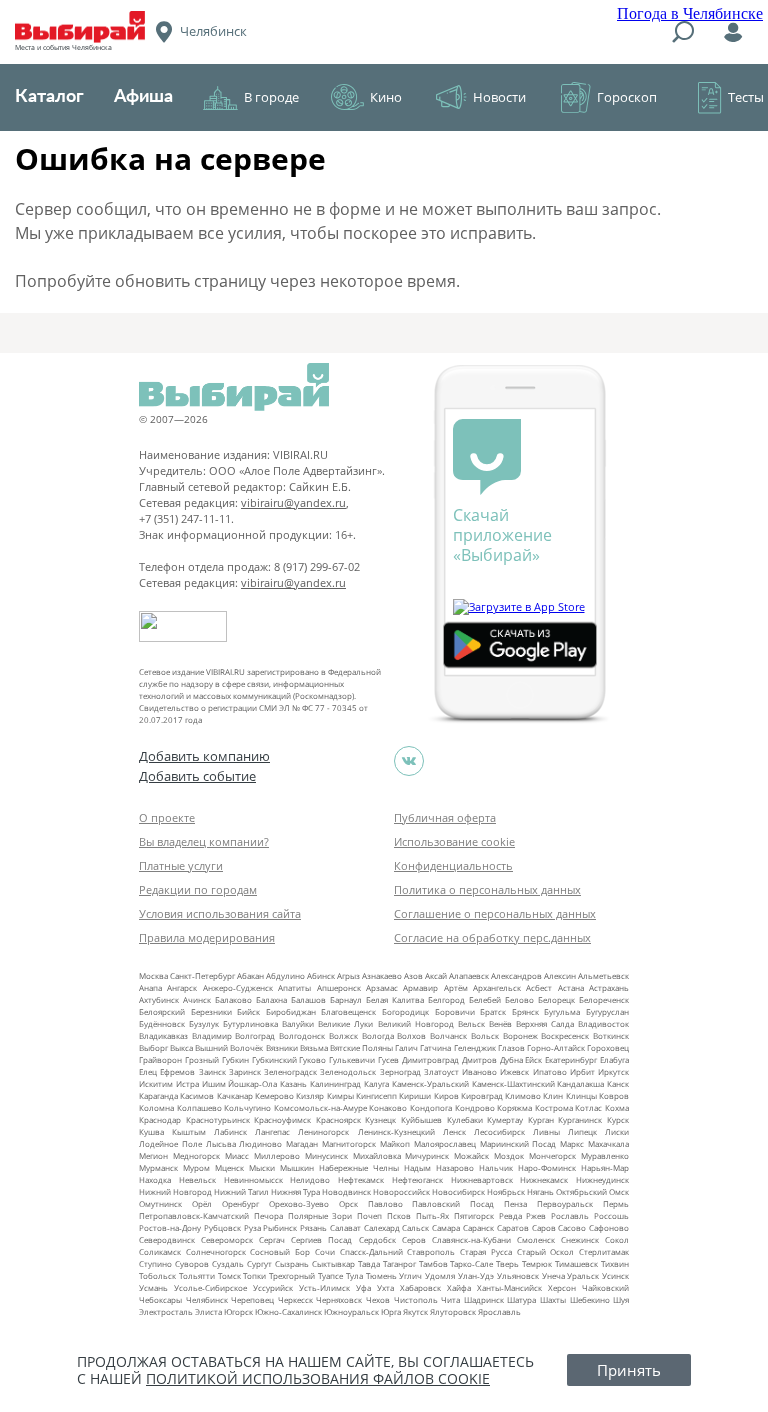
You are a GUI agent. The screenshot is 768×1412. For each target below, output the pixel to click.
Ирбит (582, 1071)
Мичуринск (427, 1155)
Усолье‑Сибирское (210, 1287)
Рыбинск (280, 1227)
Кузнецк (380, 1119)
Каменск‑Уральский (430, 1083)
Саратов (513, 1227)
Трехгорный (292, 1275)
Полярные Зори (320, 1215)
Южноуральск (351, 1311)
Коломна (156, 1107)
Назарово (455, 1167)
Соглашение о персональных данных (495, 913)
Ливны (546, 1131)
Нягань (540, 1191)
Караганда (158, 1095)
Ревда (510, 1215)
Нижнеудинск (602, 1179)
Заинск (212, 1071)
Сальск (415, 1227)
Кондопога (431, 1107)
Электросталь (166, 1311)
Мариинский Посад (518, 1143)
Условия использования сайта (220, 913)
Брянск (525, 1011)
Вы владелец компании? (204, 841)
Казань (293, 1083)
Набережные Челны (359, 1167)
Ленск (454, 1131)
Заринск (245, 1071)
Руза (252, 1227)
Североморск (227, 1239)
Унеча (553, 1275)
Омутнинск (160, 1203)
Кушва (151, 1131)
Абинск (321, 975)
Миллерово (277, 1155)
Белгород (446, 999)
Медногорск (196, 1155)
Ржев (536, 1215)
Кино (386, 97)
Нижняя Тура (295, 1191)
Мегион (153, 1155)
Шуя (621, 1299)
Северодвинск (167, 1239)
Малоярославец (445, 1143)
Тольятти (197, 1275)
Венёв (500, 1023)
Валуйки (298, 1023)
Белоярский (162, 1011)
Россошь (611, 1215)
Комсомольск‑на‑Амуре (320, 1107)
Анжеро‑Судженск (238, 987)
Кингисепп (376, 1095)
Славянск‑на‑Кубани (471, 1239)
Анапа (150, 987)
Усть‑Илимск (324, 1287)
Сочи (325, 1251)
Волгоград (255, 1035)
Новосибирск (458, 1191)
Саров (544, 1227)
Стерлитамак (604, 1251)
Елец (148, 1071)
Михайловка (377, 1155)
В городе (271, 97)
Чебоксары (160, 1299)
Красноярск (338, 1119)
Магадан (302, 1143)
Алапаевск (469, 975)
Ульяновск (518, 1275)
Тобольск (157, 1275)
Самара (446, 1227)
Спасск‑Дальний (371, 1251)
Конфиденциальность (453, 865)
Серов (414, 1239)
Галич (406, 1047)
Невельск (197, 1179)
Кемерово (274, 1095)
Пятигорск (474, 1215)
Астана (571, 987)
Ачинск (197, 999)
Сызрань (292, 1263)
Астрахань (609, 987)
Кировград (482, 1095)
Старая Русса (486, 1251)
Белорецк (556, 999)
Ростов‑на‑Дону (170, 1227)
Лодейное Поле (170, 1143)
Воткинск (611, 1035)
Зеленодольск (348, 1071)
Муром (196, 1167)
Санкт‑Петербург (202, 975)
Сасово (572, 1227)
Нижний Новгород (175, 1191)
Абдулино (285, 975)
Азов (413, 975)
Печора (268, 1215)
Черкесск (295, 1299)
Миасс (237, 1155)
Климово (523, 1095)
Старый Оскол (546, 1251)
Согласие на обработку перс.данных (492, 937)
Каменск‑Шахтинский (513, 1083)
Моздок (509, 1155)
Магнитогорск (349, 1143)
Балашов (308, 999)
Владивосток (603, 1023)
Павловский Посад (453, 1203)
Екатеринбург (571, 1059)
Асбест (539, 987)
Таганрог (399, 1263)
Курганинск (580, 1119)
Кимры (340, 1095)
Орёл (202, 1203)
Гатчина (435, 1047)
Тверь (507, 1263)
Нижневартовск (482, 1179)
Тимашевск (576, 1263)
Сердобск (377, 1239)
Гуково (312, 1059)
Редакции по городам (198, 889)
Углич (410, 1275)
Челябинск (207, 1299)
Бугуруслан (607, 1011)
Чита (450, 1299)
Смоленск (536, 1239)
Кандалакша (580, 1083)
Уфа (363, 1287)
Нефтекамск (361, 1179)
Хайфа (459, 1287)
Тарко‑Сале (471, 1263)
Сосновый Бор (280, 1251)
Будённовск (162, 1023)
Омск (619, 1191)
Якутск (415, 1311)
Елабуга (614, 1059)
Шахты (553, 1299)
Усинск (615, 1275)
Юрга (391, 1311)
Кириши (415, 1095)
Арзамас (382, 987)
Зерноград (400, 1071)
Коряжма (514, 1107)
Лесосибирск (499, 1131)
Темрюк (537, 1263)
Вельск (471, 1023)
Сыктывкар (333, 1263)
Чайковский (605, 1287)
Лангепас (272, 1131)
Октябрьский (581, 1191)
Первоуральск (565, 1203)
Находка (155, 1179)
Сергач (272, 1239)
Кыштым (189, 1131)
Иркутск (613, 1071)
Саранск (478, 1227)
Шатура (521, 1299)
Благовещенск (348, 1011)
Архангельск (497, 987)
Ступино (155, 1263)
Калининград (335, 1083)
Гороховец (608, 1047)
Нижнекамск (544, 1179)
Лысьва (221, 1143)
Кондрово (475, 1107)
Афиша (143, 97)
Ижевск (514, 1071)
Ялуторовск (453, 1311)
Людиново (260, 1143)
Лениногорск (323, 1131)
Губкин (235, 1059)
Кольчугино (247, 1107)
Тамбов (433, 1263)
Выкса (181, 1047)
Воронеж (520, 1035)
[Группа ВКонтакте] (409, 761)
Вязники (282, 1047)
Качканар (235, 1095)
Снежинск (580, 1239)
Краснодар (160, 1119)
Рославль (570, 1215)
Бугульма (562, 1011)
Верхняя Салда (545, 1023)
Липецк (582, 1131)
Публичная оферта (445, 817)
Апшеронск (339, 987)
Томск (229, 1275)
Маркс (572, 1143)
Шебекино (590, 1299)
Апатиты (294, 987)
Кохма (617, 1107)
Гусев (388, 1059)
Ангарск (182, 987)
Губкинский (274, 1059)
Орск (348, 1203)
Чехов (378, 1299)
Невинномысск (253, 1179)
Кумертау (505, 1119)
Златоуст (441, 1071)
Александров (516, 975)
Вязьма (314, 1047)
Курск (618, 1119)
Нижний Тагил (241, 1191)
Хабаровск (420, 1287)
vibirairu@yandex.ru (293, 502)
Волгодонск (302, 1035)
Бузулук (204, 1023)
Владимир (212, 1035)
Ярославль (499, 1311)
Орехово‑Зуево (299, 1203)
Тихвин (615, 1263)
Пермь (616, 1203)
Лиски (617, 1131)
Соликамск (160, 1251)
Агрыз (348, 975)
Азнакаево (382, 975)
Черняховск (339, 1299)
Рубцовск (222, 1227)
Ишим (214, 1083)
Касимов (197, 1095)
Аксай (436, 975)
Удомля (440, 1275)
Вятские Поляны (361, 1047)
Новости (499, 97)
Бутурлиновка (250, 1023)
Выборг (153, 1047)
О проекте (167, 817)
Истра (187, 1083)
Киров (446, 1095)
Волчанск (448, 1035)
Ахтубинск (159, 999)
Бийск (248, 1011)
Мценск (229, 1167)
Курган (541, 1119)
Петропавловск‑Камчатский (194, 1215)
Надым (417, 1167)
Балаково (233, 999)
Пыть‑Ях (432, 1215)
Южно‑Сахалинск (288, 1311)
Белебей (485, 999)
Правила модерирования (207, 937)
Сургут (259, 1263)
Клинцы (581, 1095)
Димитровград (430, 1059)
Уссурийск (273, 1287)
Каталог (49, 97)
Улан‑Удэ (476, 1275)
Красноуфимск (282, 1119)
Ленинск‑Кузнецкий (396, 1131)
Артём (456, 987)
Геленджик (475, 1047)
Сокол (617, 1239)
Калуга (376, 1083)
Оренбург (240, 1203)
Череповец (252, 1299)
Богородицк (405, 1011)
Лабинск (230, 1131)
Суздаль (228, 1263)
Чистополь (416, 1299)
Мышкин (297, 1167)
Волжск (343, 1035)
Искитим (156, 1083)
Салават (345, 1227)
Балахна (271, 999)
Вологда (378, 1035)
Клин (553, 1095)
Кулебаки (465, 1119)
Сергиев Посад (321, 1239)
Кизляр (310, 1095)
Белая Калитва (395, 999)
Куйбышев (421, 1119)
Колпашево (199, 1107)
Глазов (511, 1047)
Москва (153, 975)
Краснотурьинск (218, 1119)
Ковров (614, 1095)
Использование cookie (454, 841)
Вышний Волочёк (229, 1047)
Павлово (385, 1203)
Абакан (250, 975)
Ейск (533, 1059)
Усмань (153, 1287)
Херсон (562, 1287)
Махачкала (608, 1143)
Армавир (420, 987)
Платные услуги (181, 865)
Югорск (238, 1311)
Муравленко (605, 1155)
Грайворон (160, 1059)
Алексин (560, 975)
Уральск (583, 1275)
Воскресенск (565, 1035)
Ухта (385, 1287)
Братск (493, 1011)
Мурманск (158, 1167)
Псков (399, 1215)
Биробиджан (291, 1011)
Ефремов (177, 1071)
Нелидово (310, 1179)
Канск (618, 1083)
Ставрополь (431, 1251)
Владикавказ (163, 1035)
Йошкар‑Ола (252, 1083)
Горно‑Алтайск (556, 1047)
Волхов (411, 1035)
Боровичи (455, 1011)
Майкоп (395, 1143)
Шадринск (484, 1299)
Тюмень (381, 1275)
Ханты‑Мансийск (509, 1287)
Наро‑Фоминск (547, 1167)
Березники (211, 1011)
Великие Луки (345, 1023)
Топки (254, 1275)
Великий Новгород (416, 1023)
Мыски (262, 1167)
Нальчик (496, 1167)
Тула (354, 1275)
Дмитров (479, 1059)
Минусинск (326, 1155)
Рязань (313, 1227)
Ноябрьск (506, 1191)
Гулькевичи (352, 1059)
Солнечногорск (216, 1251)
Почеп (369, 1215)
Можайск (471, 1155)
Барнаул (346, 999)
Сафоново (609, 1227)
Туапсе (330, 1275)
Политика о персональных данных (487, 889)
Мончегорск (552, 1155)
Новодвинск (346, 1191)
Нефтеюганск (417, 1179)
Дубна (511, 1059)
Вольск (485, 1035)
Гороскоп (627, 97)
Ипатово (550, 1071)
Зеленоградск (290, 1071)
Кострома (554, 1107)
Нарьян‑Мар (605, 1167)
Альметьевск (603, 975)
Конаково (388, 1107)
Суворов (192, 1263)
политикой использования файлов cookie (318, 1378)
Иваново (479, 1071)
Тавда (369, 1263)
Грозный (202, 1059)
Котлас (588, 1107)
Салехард (382, 1227)
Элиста (208, 1311)
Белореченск (604, 999)
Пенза (515, 1203)
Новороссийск (401, 1191)
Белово (519, 999)
